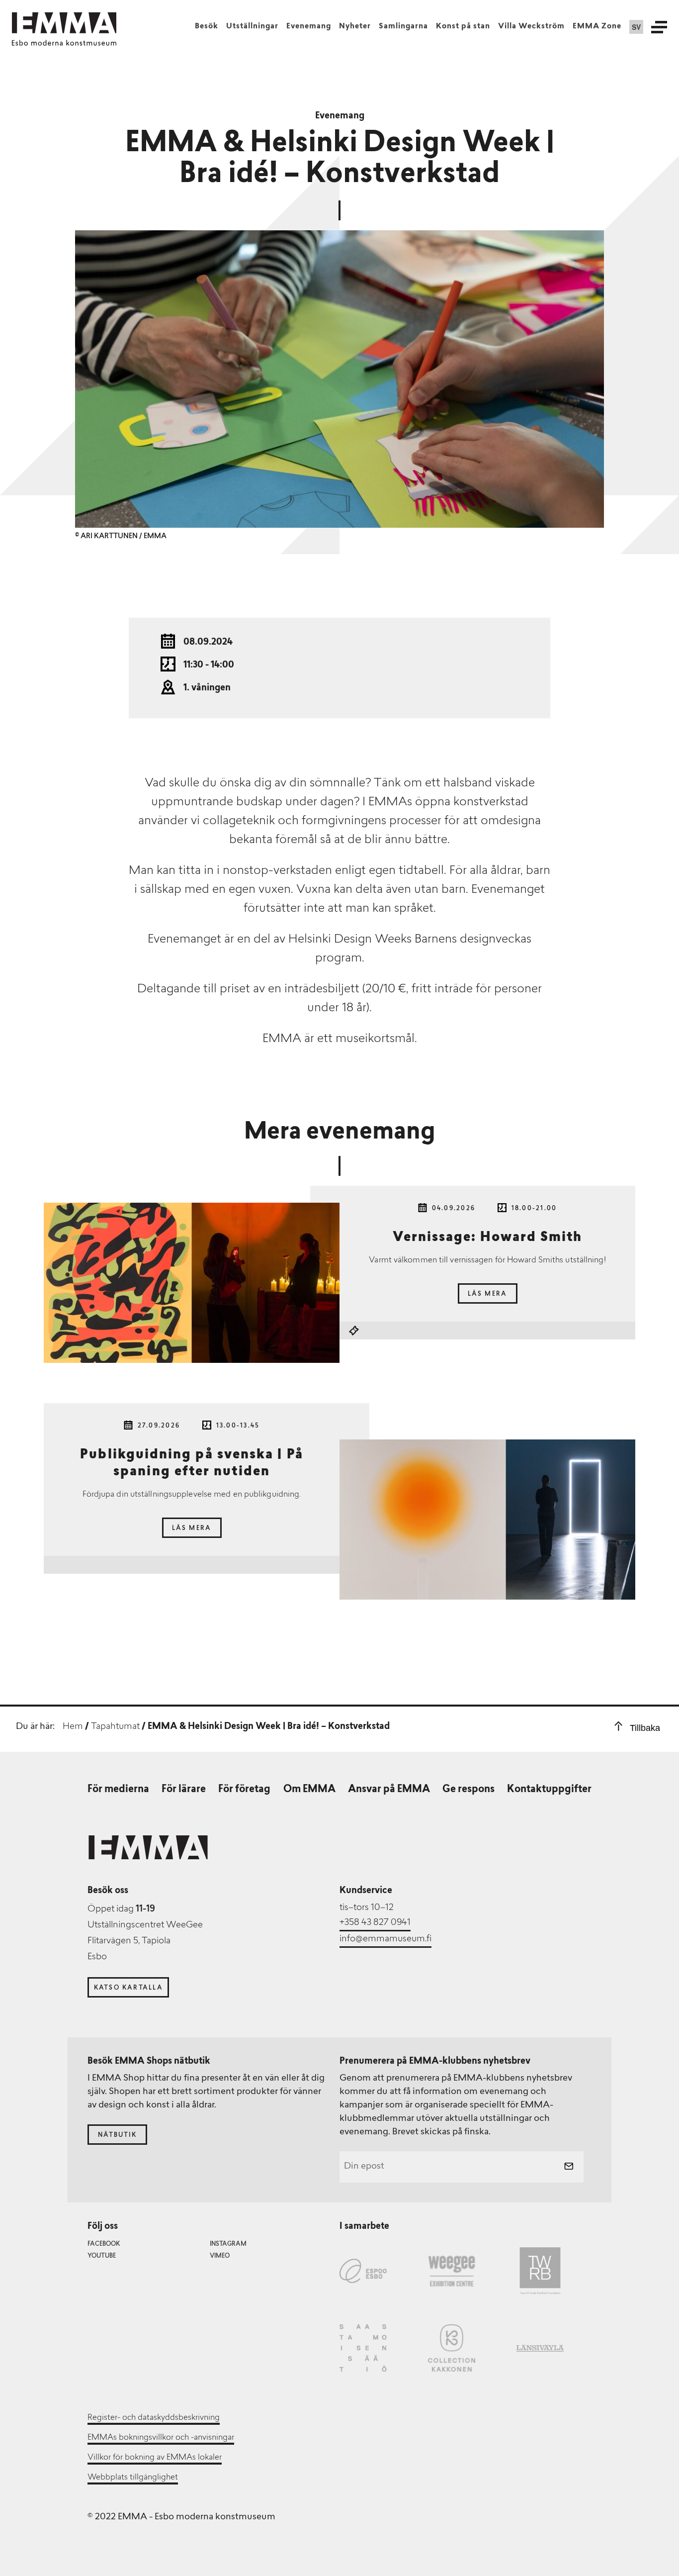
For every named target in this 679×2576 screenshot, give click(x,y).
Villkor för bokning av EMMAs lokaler (155, 2458)
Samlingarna (403, 27)
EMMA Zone (597, 27)
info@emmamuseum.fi (385, 1939)
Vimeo (220, 2256)
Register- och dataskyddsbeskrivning (154, 2418)
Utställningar (252, 27)
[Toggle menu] (659, 27)
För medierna (118, 1790)
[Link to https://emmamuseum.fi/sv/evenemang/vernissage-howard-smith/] (192, 1283)
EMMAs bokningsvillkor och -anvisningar (161, 2438)
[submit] (569, 2167)
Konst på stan (463, 27)
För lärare (184, 1790)
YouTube (102, 2256)
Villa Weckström (531, 27)
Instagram (228, 2244)
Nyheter (355, 27)
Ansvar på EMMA (389, 1790)
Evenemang (309, 27)
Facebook (104, 2244)
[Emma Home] (64, 23)
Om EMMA (309, 1790)
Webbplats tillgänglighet (133, 2478)
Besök (207, 27)
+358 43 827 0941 (375, 1923)
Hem (73, 1727)
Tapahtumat (115, 1727)
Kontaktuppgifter (549, 1790)
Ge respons (468, 1790)
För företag (244, 1790)
